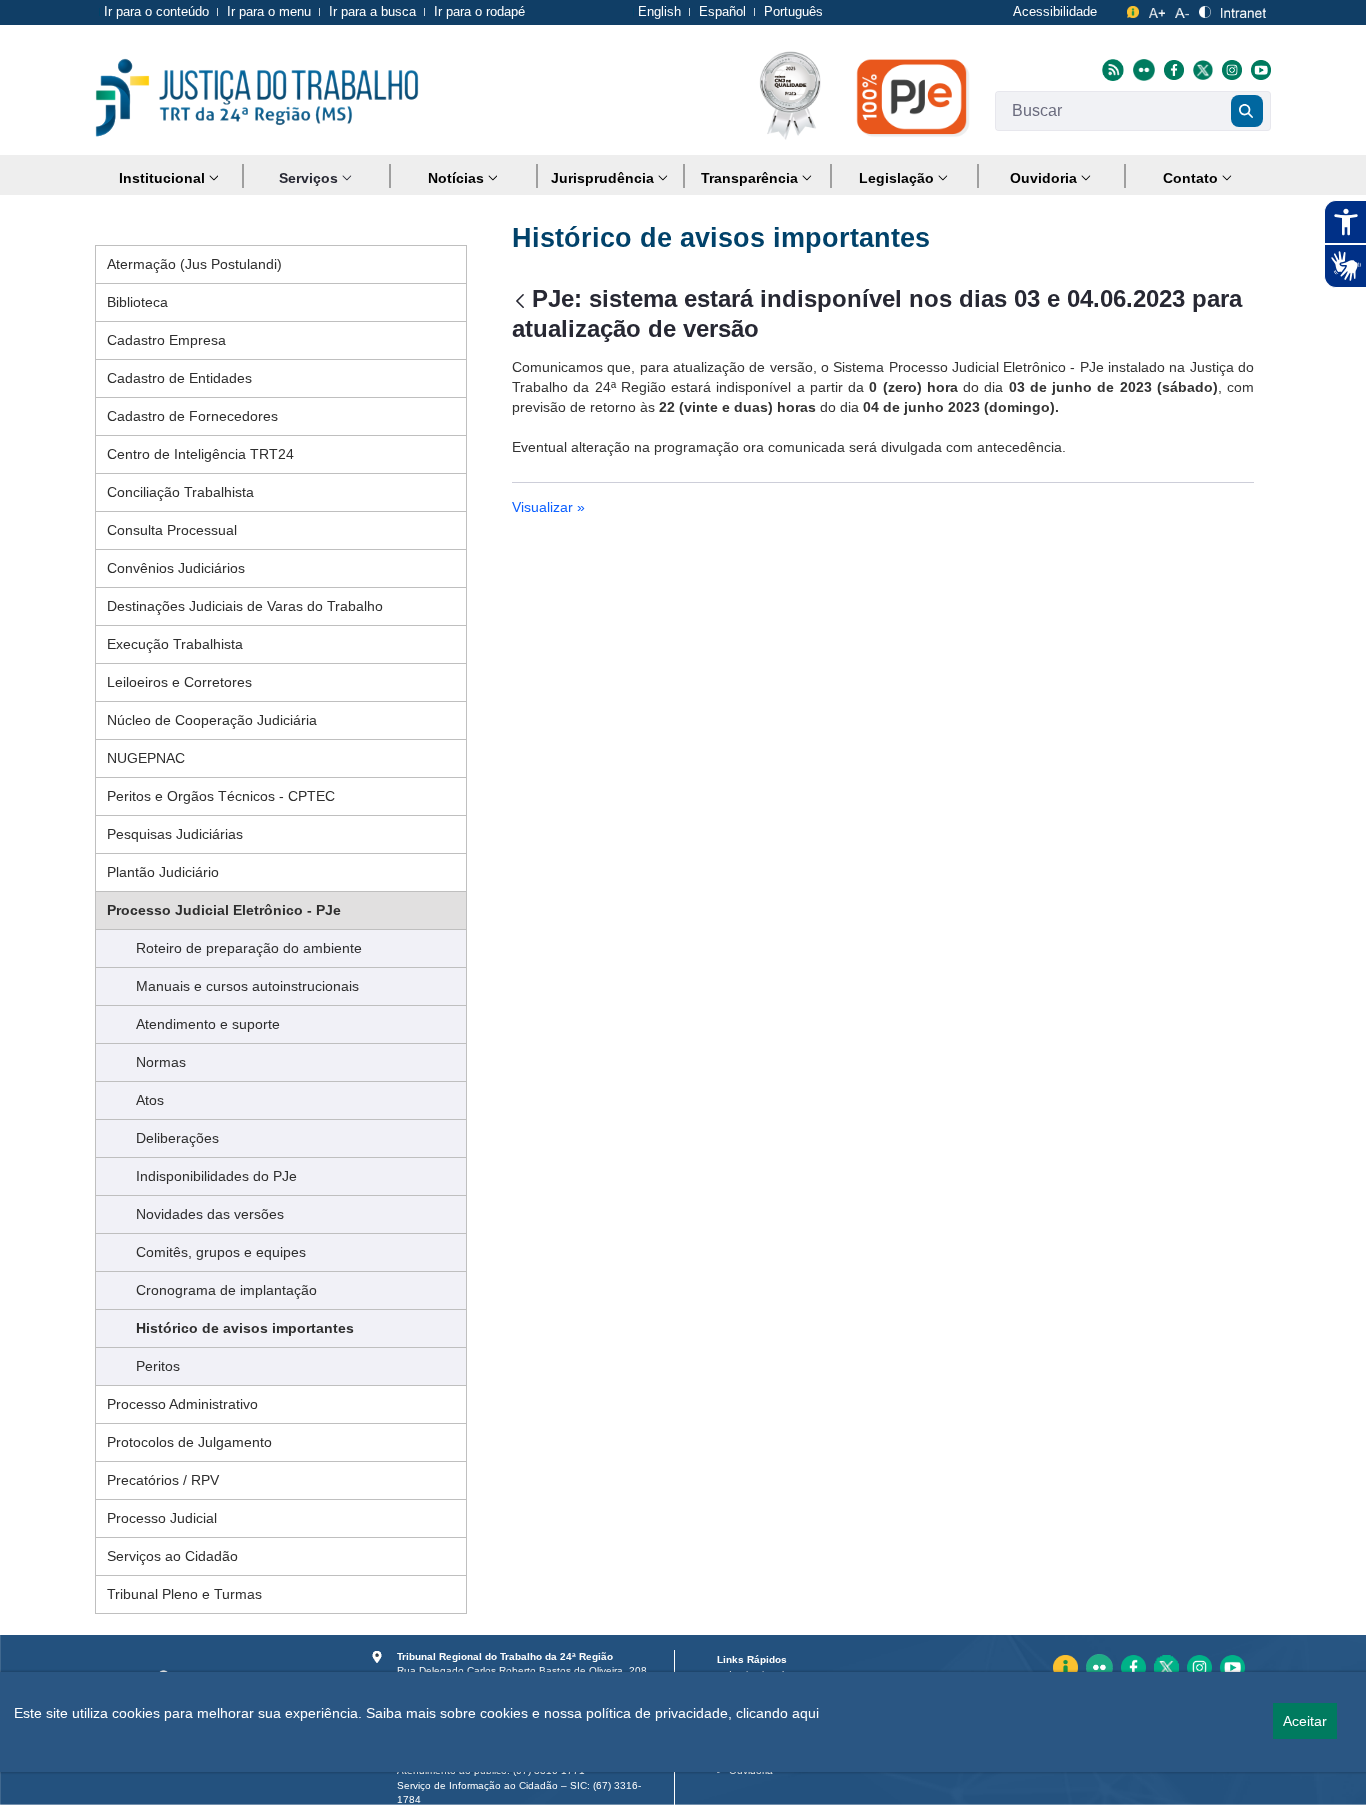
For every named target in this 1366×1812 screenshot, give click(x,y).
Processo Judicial (162, 1518)
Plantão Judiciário (163, 872)
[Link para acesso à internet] (1243, 9)
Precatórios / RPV (163, 1480)
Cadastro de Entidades (179, 378)
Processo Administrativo (182, 1404)
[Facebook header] (1171, 69)
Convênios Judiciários (176, 568)
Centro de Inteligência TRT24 (200, 454)
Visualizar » (548, 507)
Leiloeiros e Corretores (179, 682)
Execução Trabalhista (175, 644)
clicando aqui (777, 1713)
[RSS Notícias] (1111, 69)
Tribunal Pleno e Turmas (184, 1594)
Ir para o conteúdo (156, 11)
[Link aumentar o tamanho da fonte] (1157, 9)
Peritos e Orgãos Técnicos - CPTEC (221, 796)
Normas (161, 1062)
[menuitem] (168, 178)
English (659, 11)
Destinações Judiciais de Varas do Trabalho (245, 606)
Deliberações (177, 1138)
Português (793, 11)
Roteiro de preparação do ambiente (249, 948)
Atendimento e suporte (208, 1024)
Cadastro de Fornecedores (192, 416)
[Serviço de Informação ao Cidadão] (1133, 9)
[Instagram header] (1229, 69)
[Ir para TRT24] (257, 98)
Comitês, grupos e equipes (221, 1252)
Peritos (158, 1366)
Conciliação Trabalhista (180, 492)
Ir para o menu (269, 11)
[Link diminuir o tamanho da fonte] (1182, 9)
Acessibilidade (1055, 11)
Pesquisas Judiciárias (175, 834)
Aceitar (1305, 1721)
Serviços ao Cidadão (172, 1556)
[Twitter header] (1200, 69)
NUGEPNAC (146, 758)
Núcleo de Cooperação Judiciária (212, 720)
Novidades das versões (210, 1214)
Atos (150, 1100)
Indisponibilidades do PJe (216, 1176)
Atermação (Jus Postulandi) (194, 264)
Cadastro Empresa (166, 340)
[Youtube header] (1258, 69)
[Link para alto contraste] (1205, 9)
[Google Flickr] (1141, 69)
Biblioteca (137, 302)
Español (722, 11)
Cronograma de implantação (226, 1290)
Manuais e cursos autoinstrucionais (247, 986)
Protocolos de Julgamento (189, 1442)
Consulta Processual (172, 530)
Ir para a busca (372, 11)
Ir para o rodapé (479, 11)
